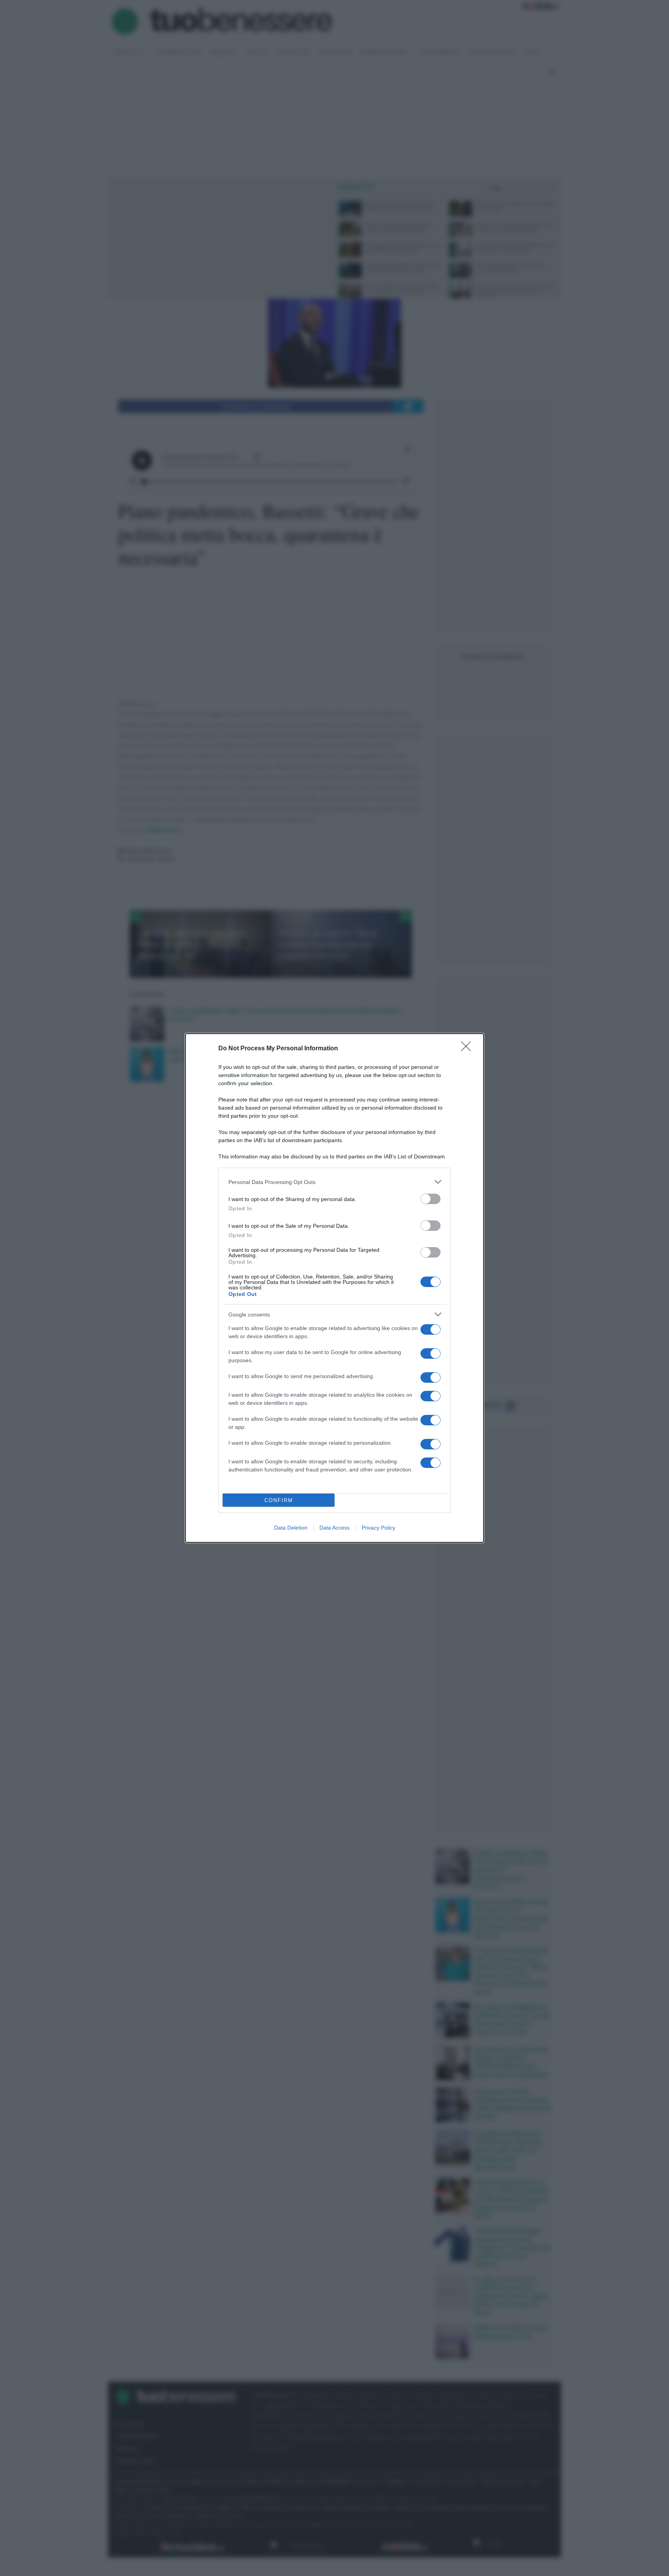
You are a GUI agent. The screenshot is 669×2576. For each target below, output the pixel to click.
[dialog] (334, 1288)
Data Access (334, 1528)
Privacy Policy (378, 1528)
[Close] (468, 1049)
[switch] (431, 1199)
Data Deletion (291, 1528)
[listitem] (334, 1182)
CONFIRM (279, 1500)
